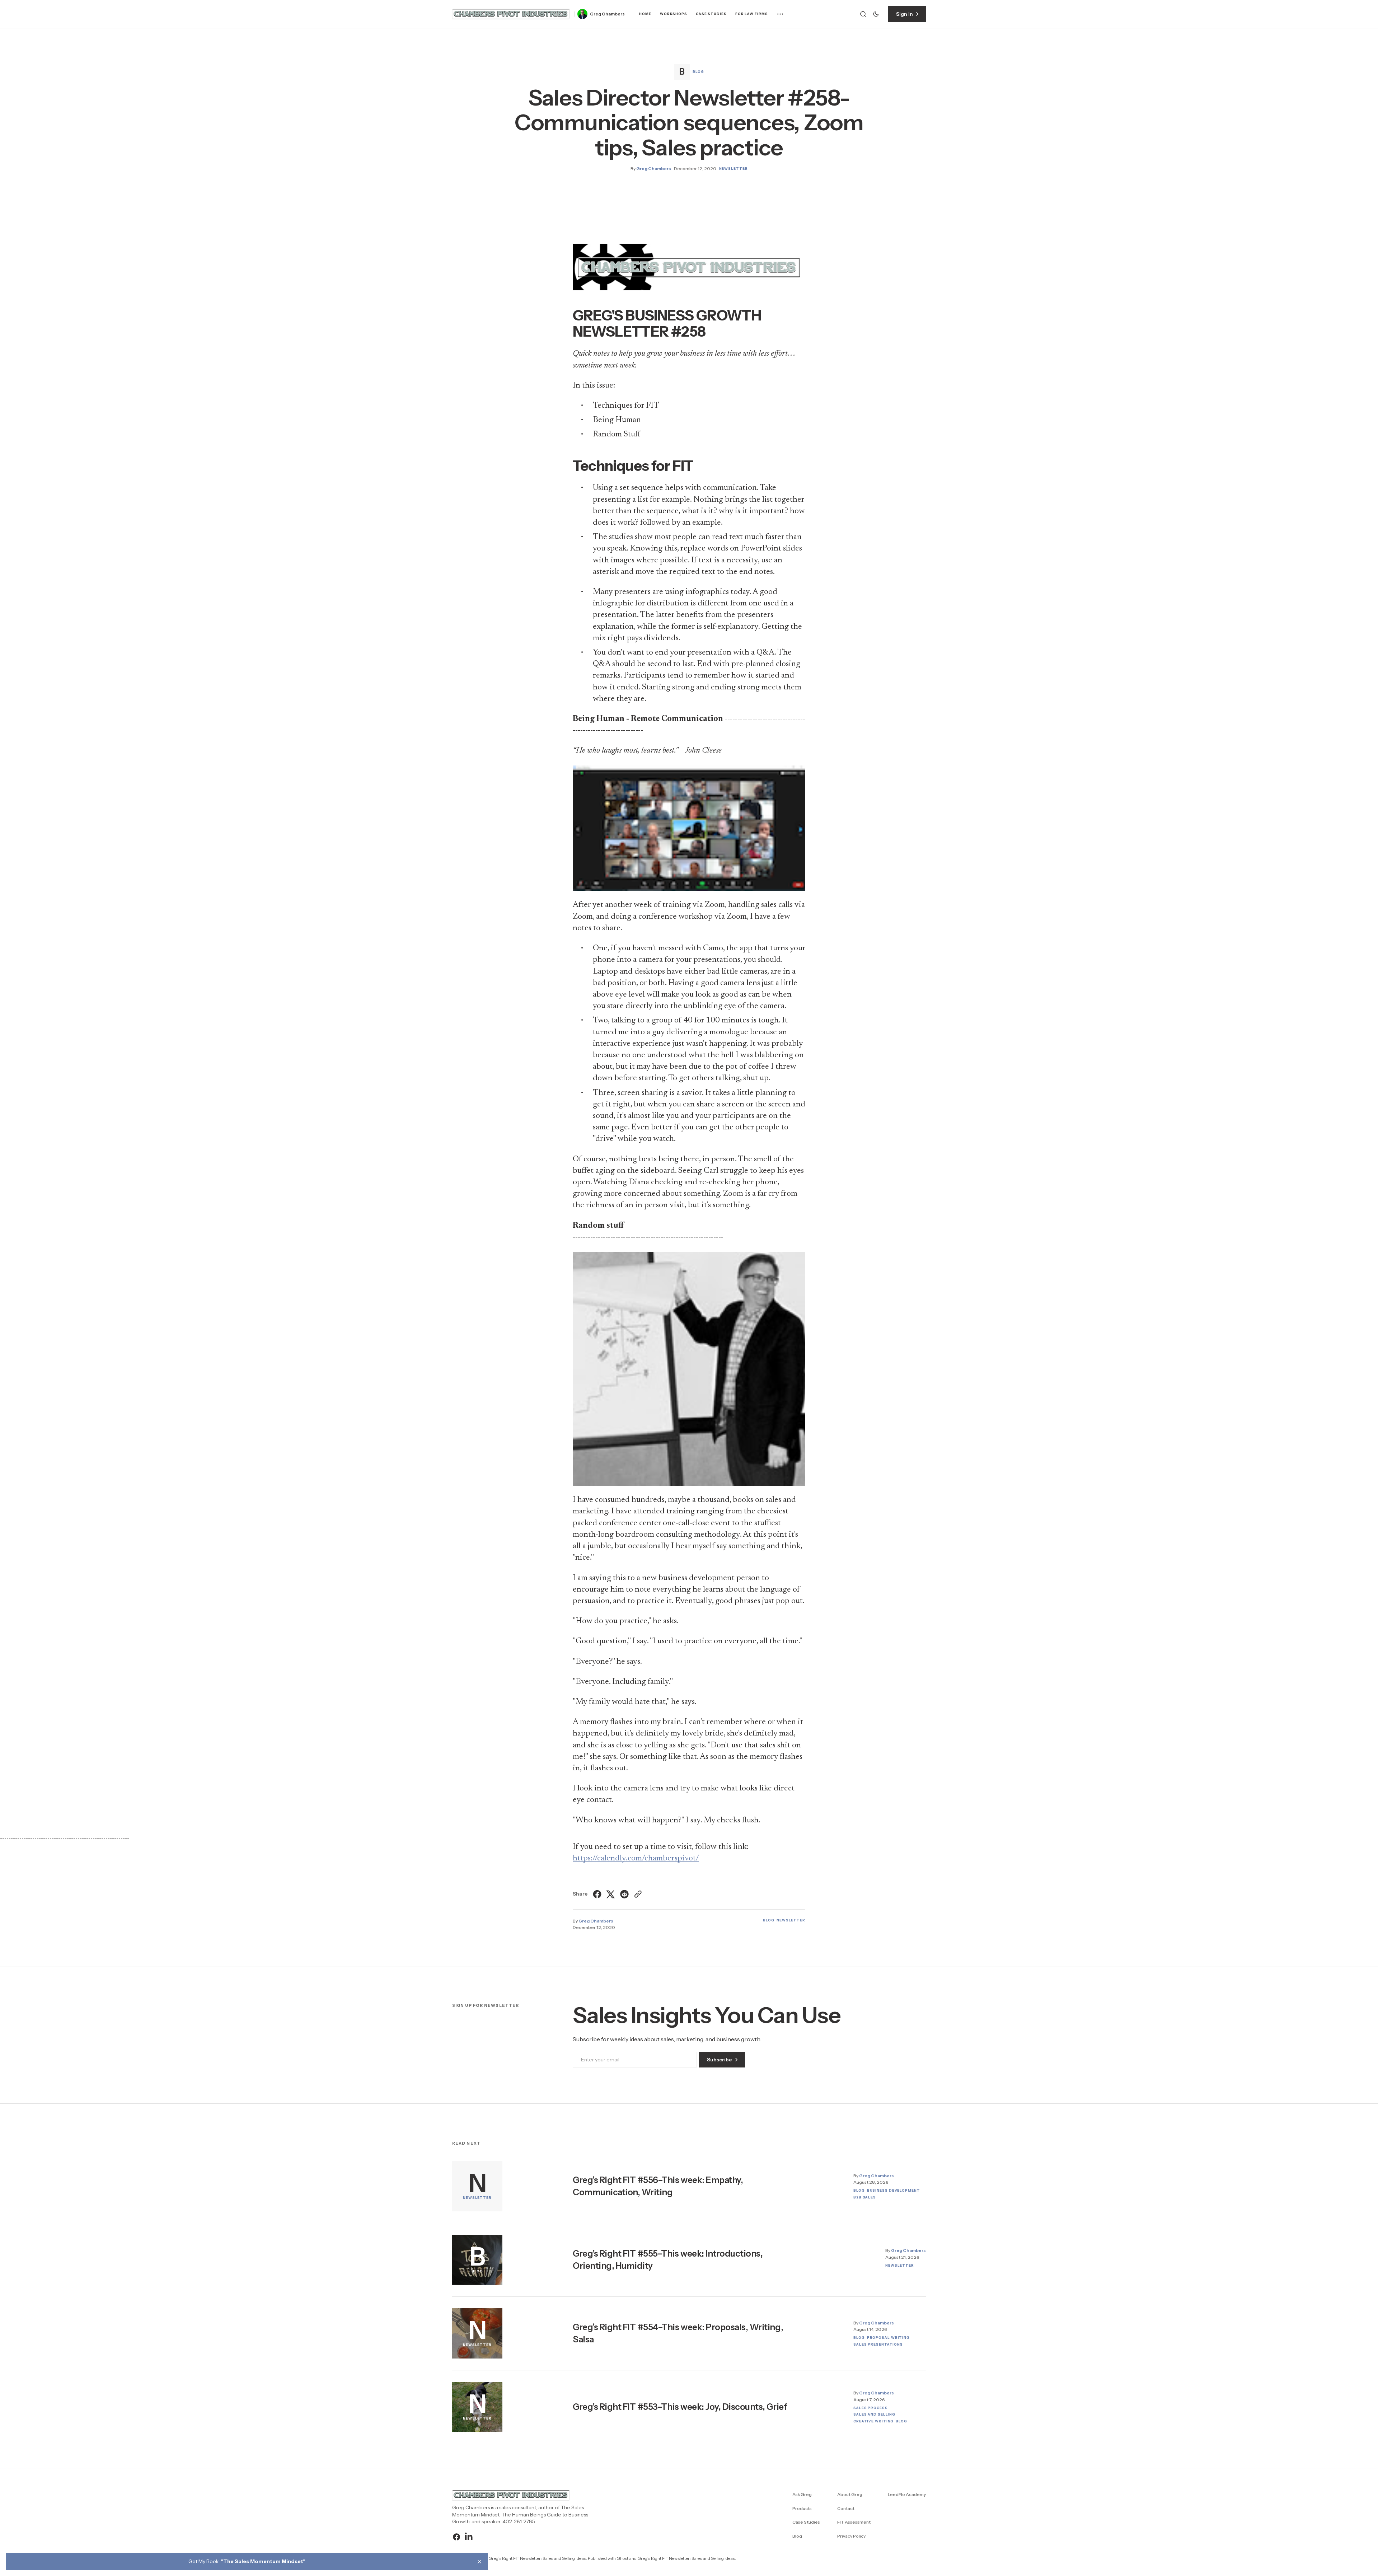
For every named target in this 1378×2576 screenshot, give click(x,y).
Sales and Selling (874, 2414)
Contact (846, 2508)
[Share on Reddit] (624, 1894)
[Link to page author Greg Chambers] (582, 14)
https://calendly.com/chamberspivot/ (636, 1858)
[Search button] (863, 14)
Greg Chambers (607, 14)
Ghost (622, 2558)
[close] (479, 2562)
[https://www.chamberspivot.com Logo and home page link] (511, 14)
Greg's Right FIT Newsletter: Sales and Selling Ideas (686, 2558)
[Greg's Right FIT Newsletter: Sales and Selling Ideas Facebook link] (457, 2537)
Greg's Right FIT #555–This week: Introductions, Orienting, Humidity (668, 2260)
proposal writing (888, 2338)
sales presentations (878, 2344)
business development (894, 2190)
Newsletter (733, 168)
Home (645, 14)
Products (802, 2508)
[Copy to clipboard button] (637, 1894)
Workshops (674, 14)
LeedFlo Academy (907, 2494)
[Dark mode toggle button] (876, 14)
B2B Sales (865, 2197)
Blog (698, 72)
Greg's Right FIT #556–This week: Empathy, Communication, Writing (658, 2186)
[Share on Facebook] (598, 1894)
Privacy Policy (851, 2536)
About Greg (850, 2494)
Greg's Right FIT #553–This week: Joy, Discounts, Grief (680, 2407)
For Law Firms (752, 14)
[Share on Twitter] (611, 1894)
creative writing (873, 2421)
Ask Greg (802, 2494)
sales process (871, 2408)
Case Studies (711, 14)
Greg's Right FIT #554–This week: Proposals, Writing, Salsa (678, 2333)
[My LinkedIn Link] (468, 2537)
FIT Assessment (854, 2522)
